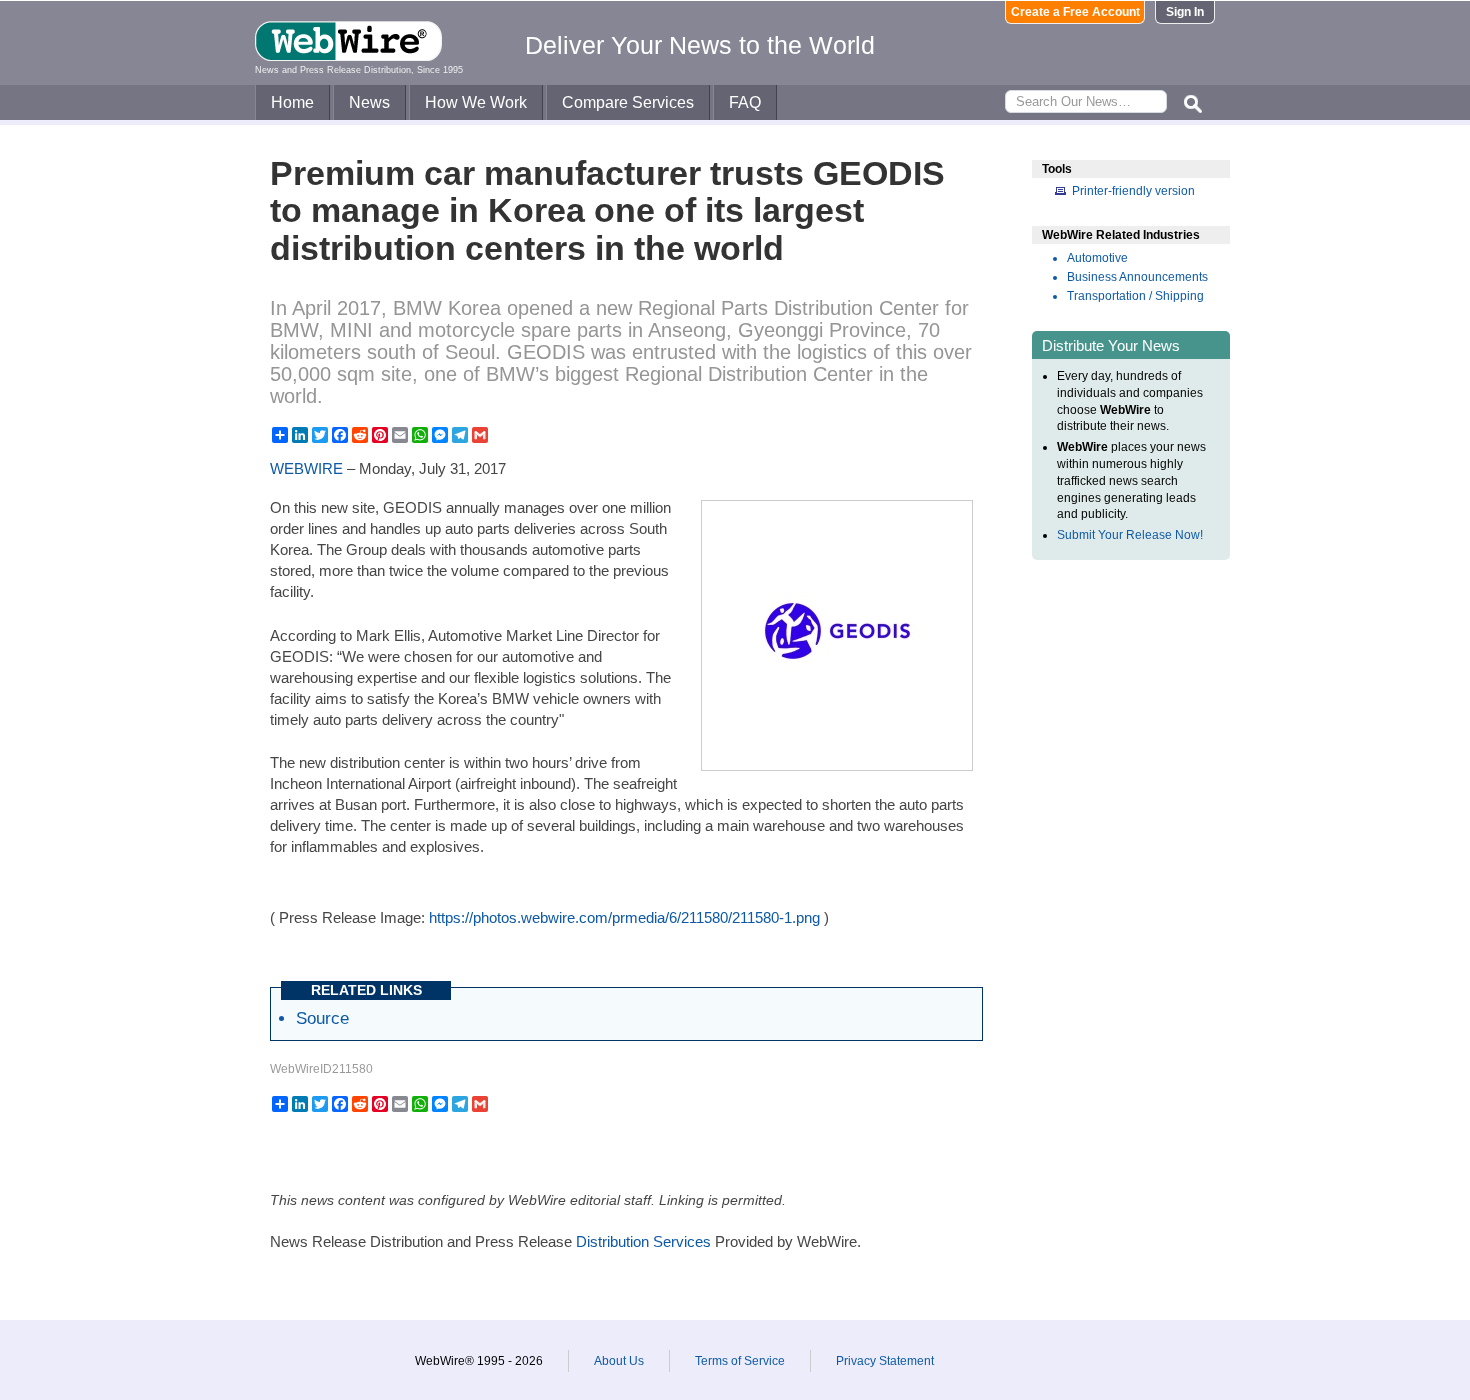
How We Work (476, 102)
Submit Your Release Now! (1130, 535)
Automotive (1097, 258)
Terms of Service (740, 1361)
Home (292, 102)
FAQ (745, 102)
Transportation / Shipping (1135, 296)
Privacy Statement (885, 1361)
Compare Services (628, 102)
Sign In (1185, 12)
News (369, 102)
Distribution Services (643, 1241)
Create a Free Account (1075, 12)
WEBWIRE (306, 468)
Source (322, 1018)
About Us (619, 1361)
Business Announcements (1137, 277)
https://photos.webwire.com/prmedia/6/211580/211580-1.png (624, 917)
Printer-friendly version (1133, 191)
